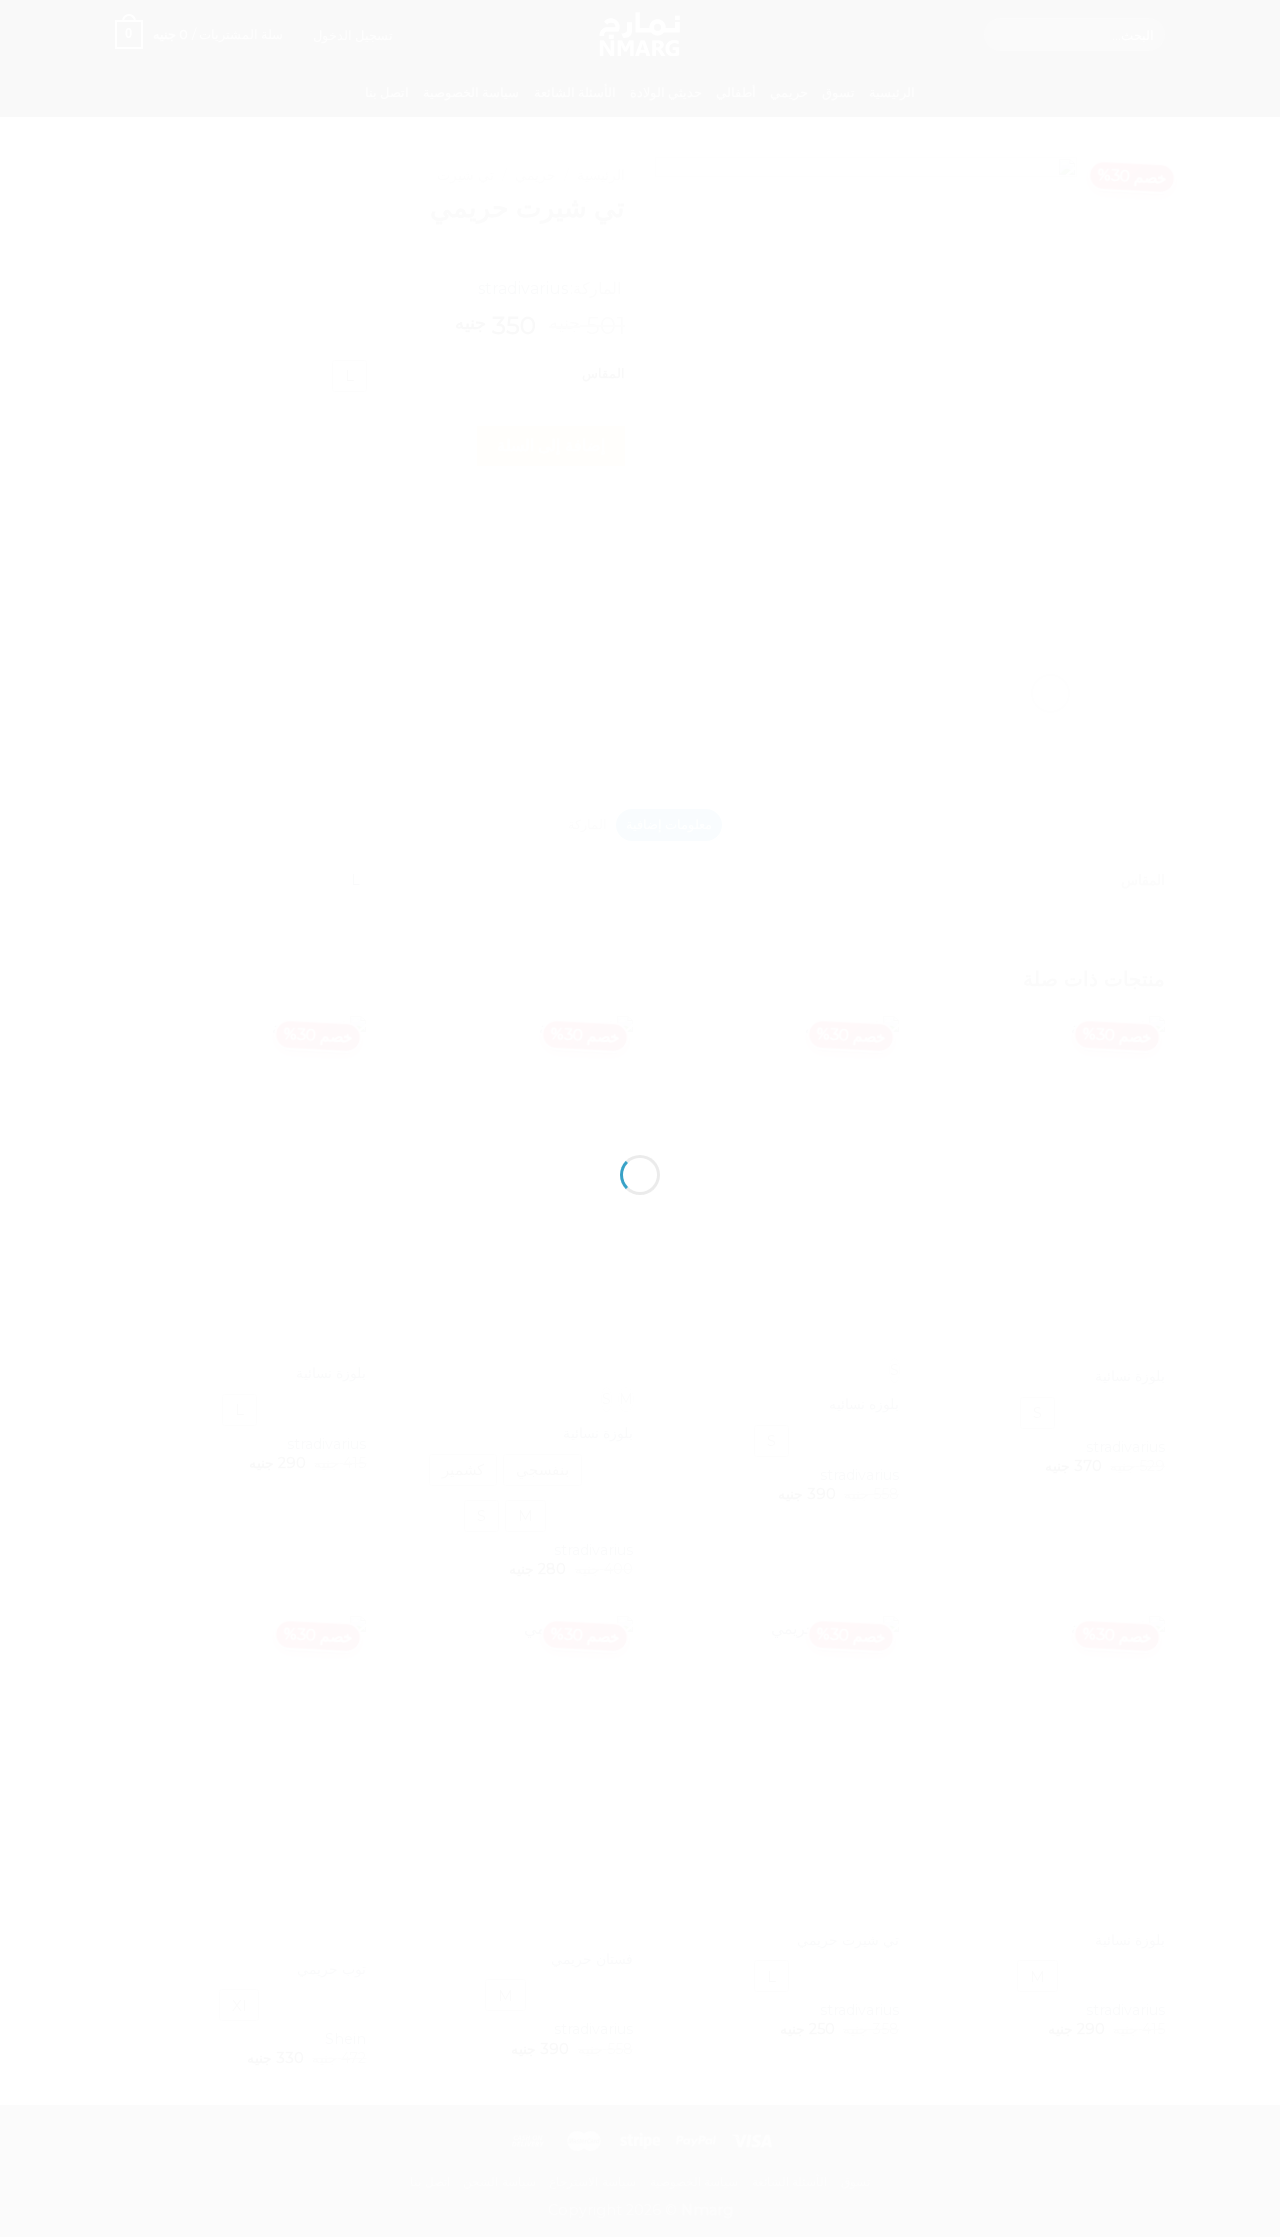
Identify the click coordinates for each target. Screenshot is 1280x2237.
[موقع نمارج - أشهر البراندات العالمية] (640, 1082)
